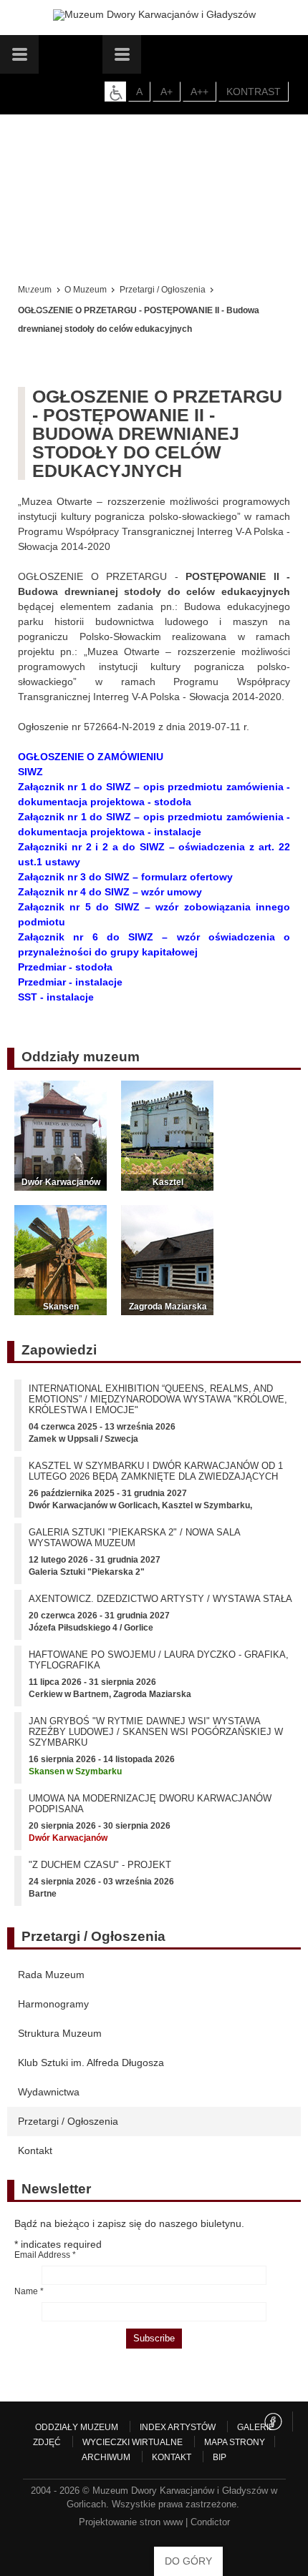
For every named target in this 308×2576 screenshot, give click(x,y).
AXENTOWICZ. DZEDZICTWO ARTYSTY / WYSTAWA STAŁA (160, 1599)
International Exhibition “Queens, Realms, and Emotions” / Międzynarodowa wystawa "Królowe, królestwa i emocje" (158, 1399)
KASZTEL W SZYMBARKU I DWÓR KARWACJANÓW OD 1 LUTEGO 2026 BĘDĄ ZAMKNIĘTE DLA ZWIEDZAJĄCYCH (156, 1471)
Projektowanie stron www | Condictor (154, 2522)
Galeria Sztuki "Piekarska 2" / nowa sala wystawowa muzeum (134, 1538)
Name (29, 2291)
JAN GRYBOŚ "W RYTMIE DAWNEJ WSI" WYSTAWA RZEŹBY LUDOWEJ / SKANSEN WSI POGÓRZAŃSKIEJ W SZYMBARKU (156, 1732)
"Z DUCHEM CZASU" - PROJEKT (100, 1865)
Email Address (45, 2255)
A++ (199, 92)
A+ (167, 92)
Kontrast (254, 92)
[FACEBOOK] (273, 2422)
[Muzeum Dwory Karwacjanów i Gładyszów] (154, 15)
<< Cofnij (42, 298)
